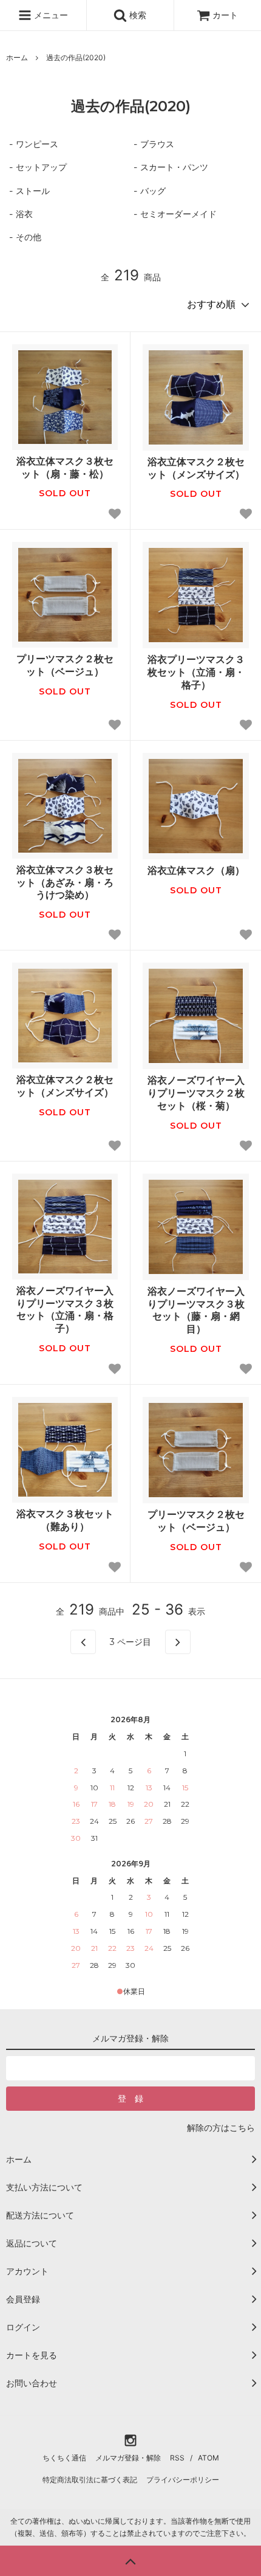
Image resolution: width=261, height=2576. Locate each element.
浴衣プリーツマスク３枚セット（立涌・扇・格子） (196, 672)
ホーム (17, 57)
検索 (137, 15)
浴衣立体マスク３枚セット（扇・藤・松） (65, 467)
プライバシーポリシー (183, 2480)
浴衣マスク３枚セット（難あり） (65, 1520)
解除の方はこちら (221, 2128)
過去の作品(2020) (76, 57)
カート (225, 15)
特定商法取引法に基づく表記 (90, 2480)
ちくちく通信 (64, 2458)
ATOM (208, 2458)
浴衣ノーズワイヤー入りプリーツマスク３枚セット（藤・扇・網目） (196, 1310)
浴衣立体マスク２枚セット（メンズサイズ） (196, 468)
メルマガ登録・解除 (128, 2458)
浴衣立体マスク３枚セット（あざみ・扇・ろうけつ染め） (65, 882)
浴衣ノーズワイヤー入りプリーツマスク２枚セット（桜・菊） (196, 1093)
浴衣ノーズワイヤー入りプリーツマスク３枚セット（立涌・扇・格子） (65, 1309)
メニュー (50, 15)
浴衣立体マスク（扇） (196, 870)
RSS (177, 2458)
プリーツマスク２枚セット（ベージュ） (65, 665)
